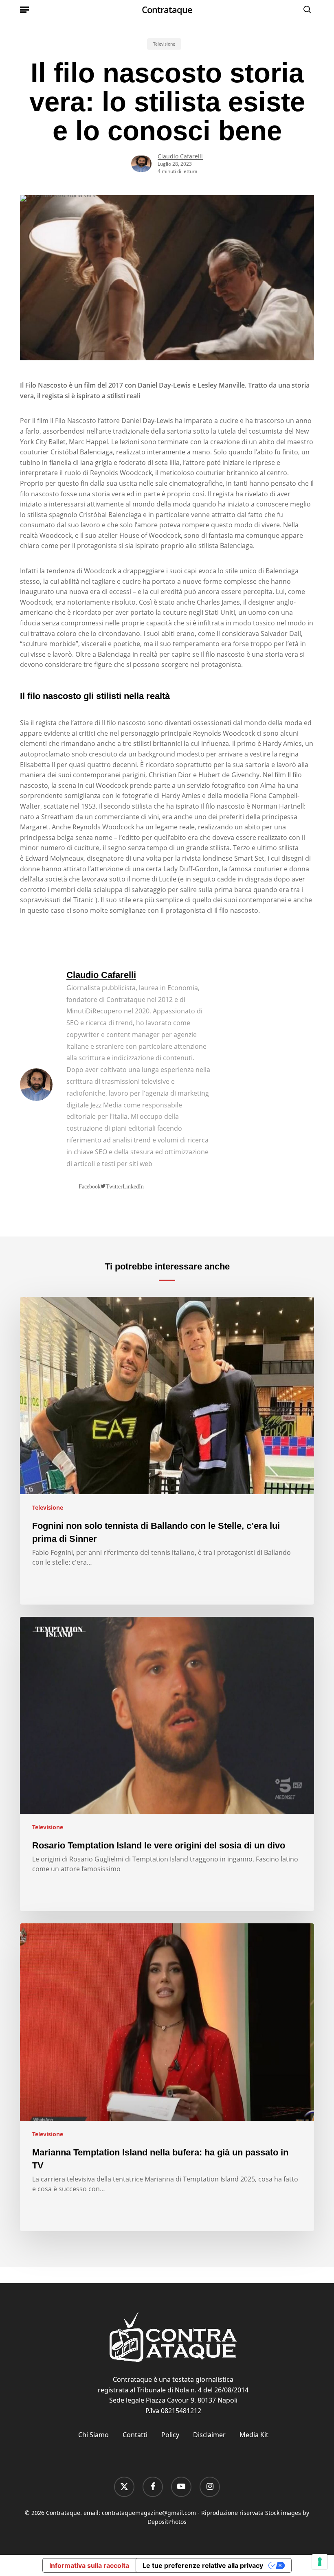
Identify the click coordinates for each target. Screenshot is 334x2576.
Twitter (114, 1186)
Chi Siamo (93, 2435)
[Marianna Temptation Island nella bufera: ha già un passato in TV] (167, 2077)
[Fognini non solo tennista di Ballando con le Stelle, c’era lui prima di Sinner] (167, 1451)
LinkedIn (133, 1186)
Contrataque (167, 9)
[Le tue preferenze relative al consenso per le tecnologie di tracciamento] (320, 2562)
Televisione (164, 44)
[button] (24, 9)
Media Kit (254, 2435)
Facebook (90, 1186)
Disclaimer (209, 2435)
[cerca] (305, 9)
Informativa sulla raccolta (89, 2565)
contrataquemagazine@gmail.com (149, 2513)
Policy (170, 2435)
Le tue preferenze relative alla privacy (203, 2565)
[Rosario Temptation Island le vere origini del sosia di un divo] (167, 1764)
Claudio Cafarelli (180, 156)
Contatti (135, 2435)
